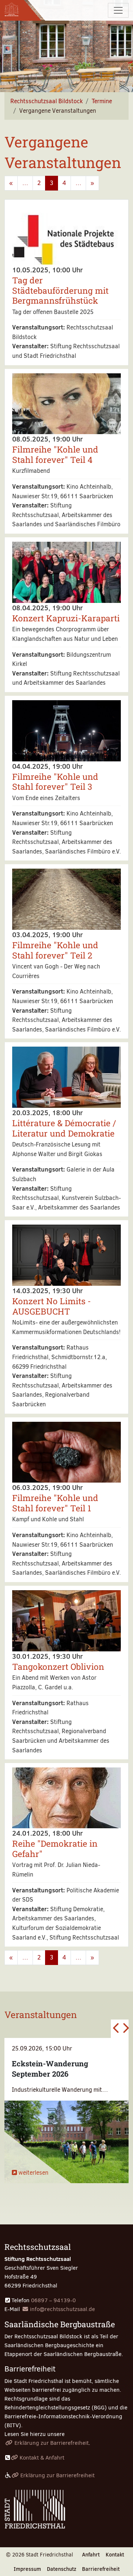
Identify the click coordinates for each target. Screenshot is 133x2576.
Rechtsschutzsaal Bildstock (47, 101)
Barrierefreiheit (101, 2569)
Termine (102, 101)
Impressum (27, 2569)
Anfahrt (91, 2555)
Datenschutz (62, 2569)
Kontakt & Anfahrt (42, 2458)
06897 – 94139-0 (53, 2300)
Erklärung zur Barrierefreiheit (52, 2443)
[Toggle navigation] (118, 10)
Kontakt (115, 2555)
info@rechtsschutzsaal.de (62, 2309)
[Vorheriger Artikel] (115, 2029)
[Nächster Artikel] (124, 2029)
